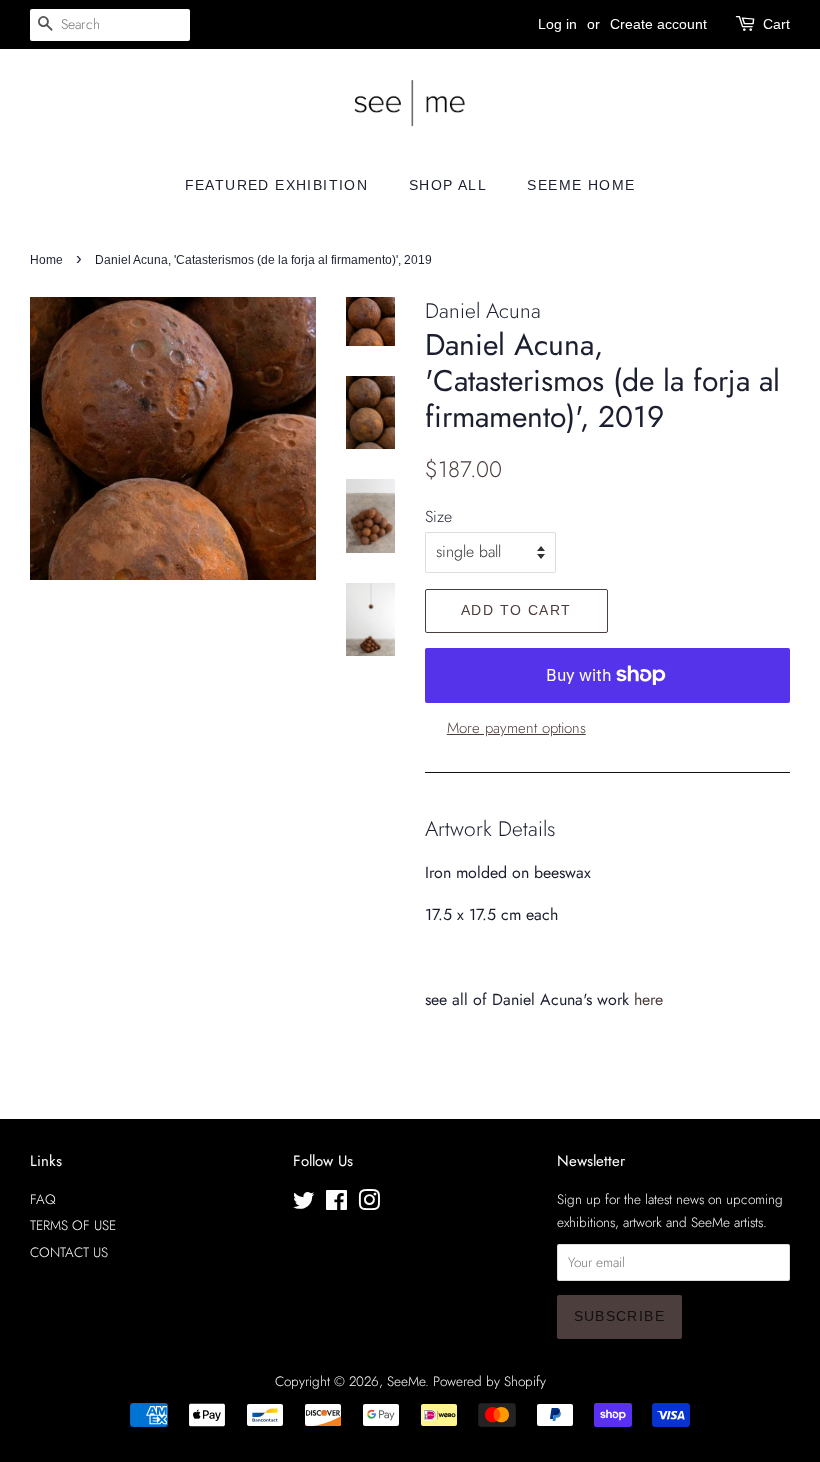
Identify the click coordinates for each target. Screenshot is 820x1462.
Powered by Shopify (489, 1381)
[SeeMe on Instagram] (369, 1204)
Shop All (448, 185)
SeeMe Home (581, 185)
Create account (658, 24)
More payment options (516, 728)
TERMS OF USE (73, 1225)
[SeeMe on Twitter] (304, 1204)
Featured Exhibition (277, 185)
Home (46, 260)
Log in (557, 24)
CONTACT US (69, 1252)
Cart (776, 24)
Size (438, 516)
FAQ (43, 1199)
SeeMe (406, 1381)
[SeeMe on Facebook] (336, 1204)
